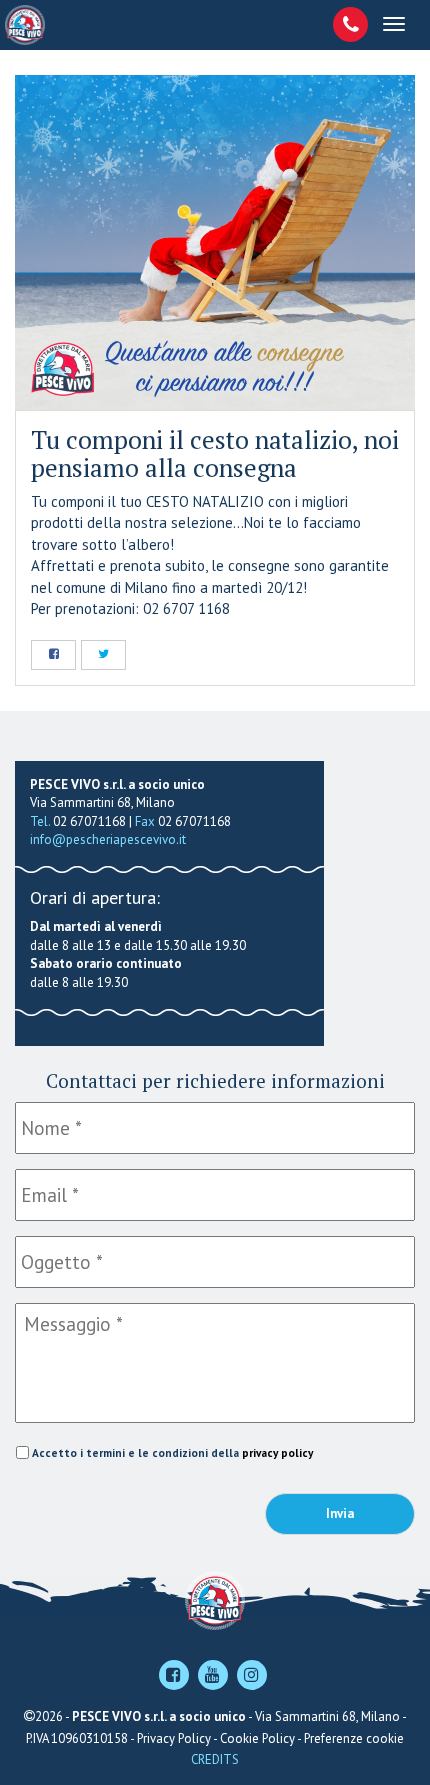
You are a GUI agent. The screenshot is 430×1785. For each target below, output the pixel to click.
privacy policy (277, 1452)
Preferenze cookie (354, 1738)
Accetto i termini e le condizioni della (172, 1452)
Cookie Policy (257, 1738)
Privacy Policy (174, 1738)
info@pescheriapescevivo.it (108, 839)
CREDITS (215, 1759)
